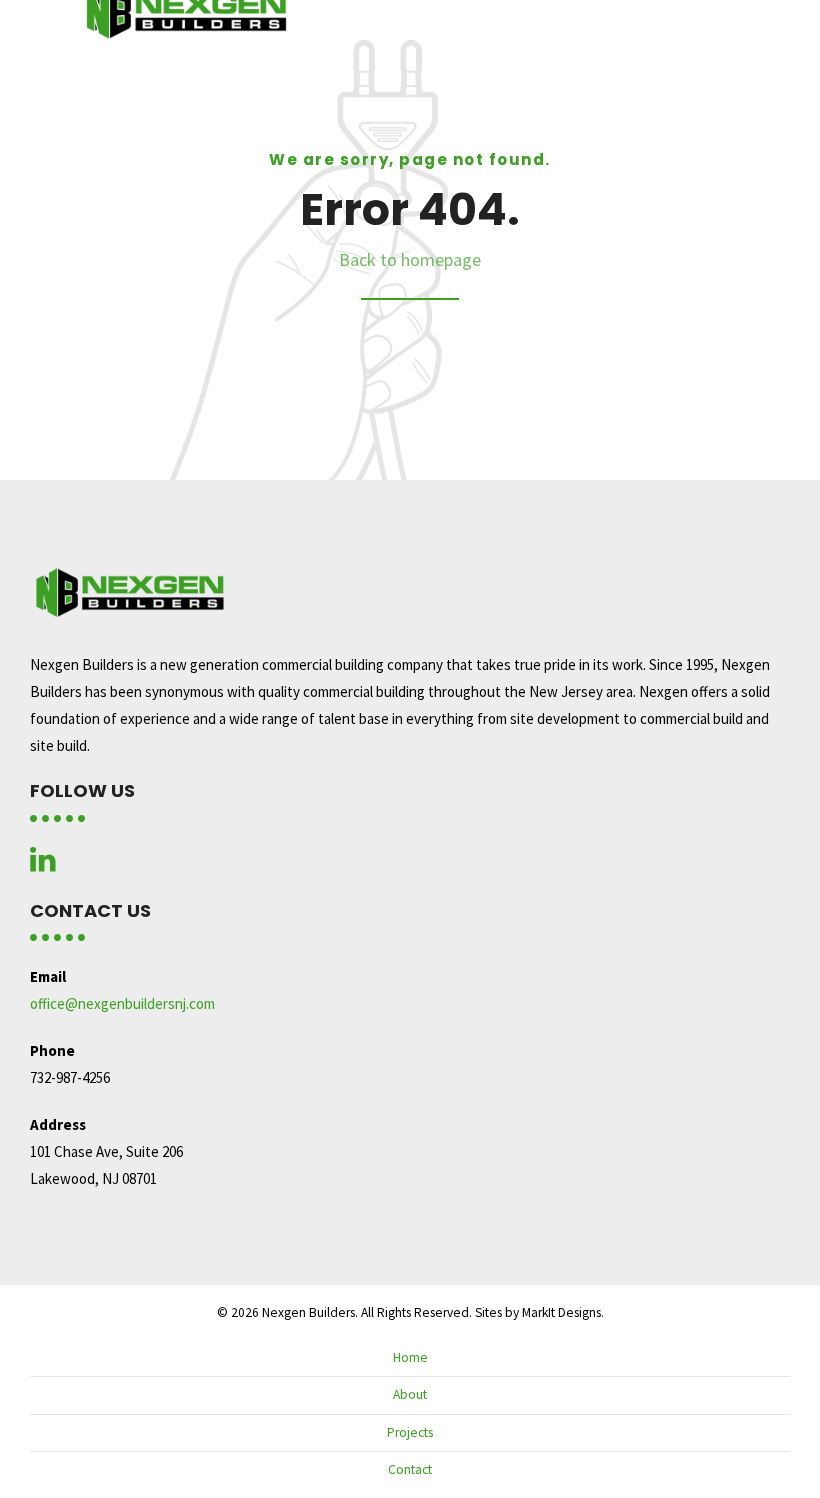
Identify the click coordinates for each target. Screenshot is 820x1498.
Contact (410, 1469)
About (410, 1394)
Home (410, 1357)
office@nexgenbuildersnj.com (122, 1003)
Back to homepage (410, 259)
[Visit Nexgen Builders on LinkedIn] (43, 864)
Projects (410, 1432)
